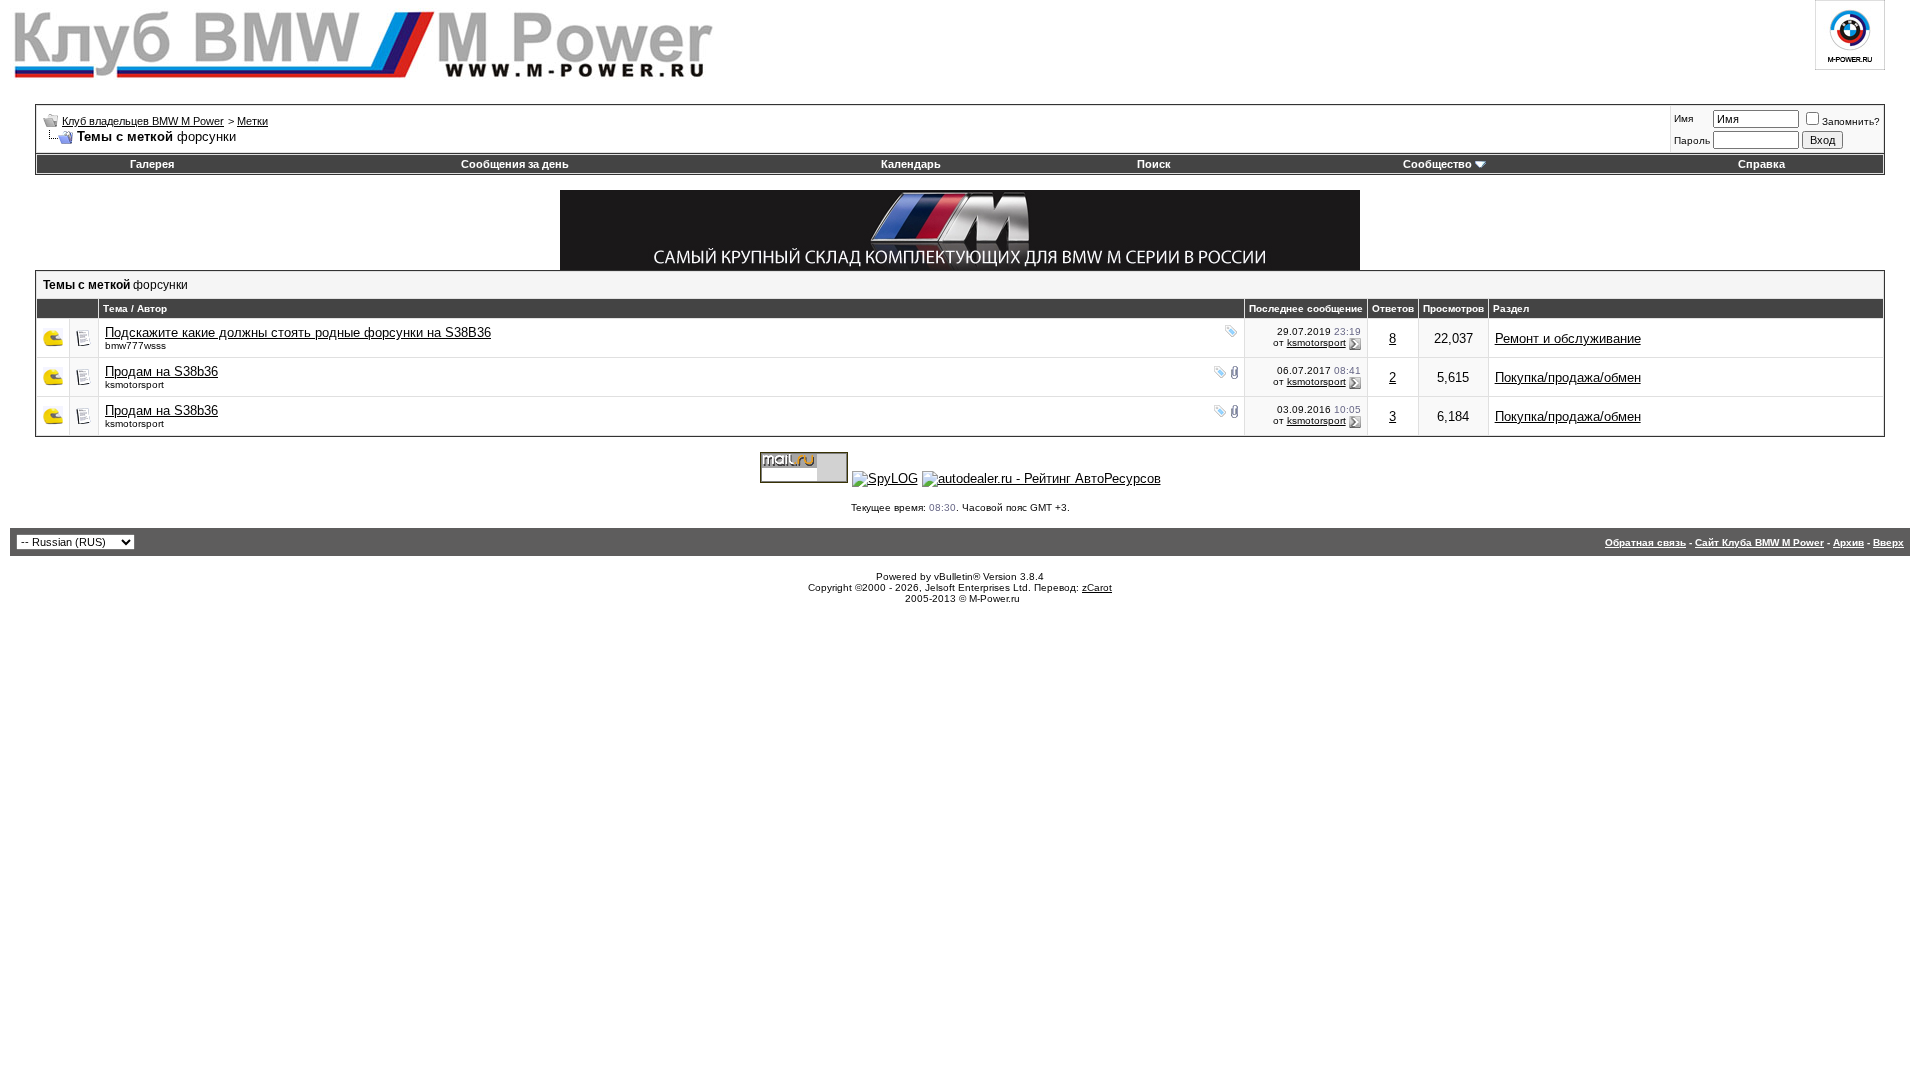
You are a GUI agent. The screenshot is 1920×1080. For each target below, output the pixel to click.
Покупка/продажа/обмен (1568, 377)
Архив (1848, 542)
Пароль (1692, 140)
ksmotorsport (1316, 342)
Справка (1761, 164)
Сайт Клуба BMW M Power (1759, 542)
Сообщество (1437, 164)
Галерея (152, 164)
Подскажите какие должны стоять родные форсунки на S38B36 (298, 332)
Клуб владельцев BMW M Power (143, 121)
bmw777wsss (135, 345)
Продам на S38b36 (161, 371)
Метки (252, 121)
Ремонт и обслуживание (1568, 338)
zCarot (1097, 587)
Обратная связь (1645, 542)
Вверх (1888, 542)
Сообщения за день (515, 164)
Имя (1683, 118)
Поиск (1154, 164)
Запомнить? (1851, 121)
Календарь (911, 164)
